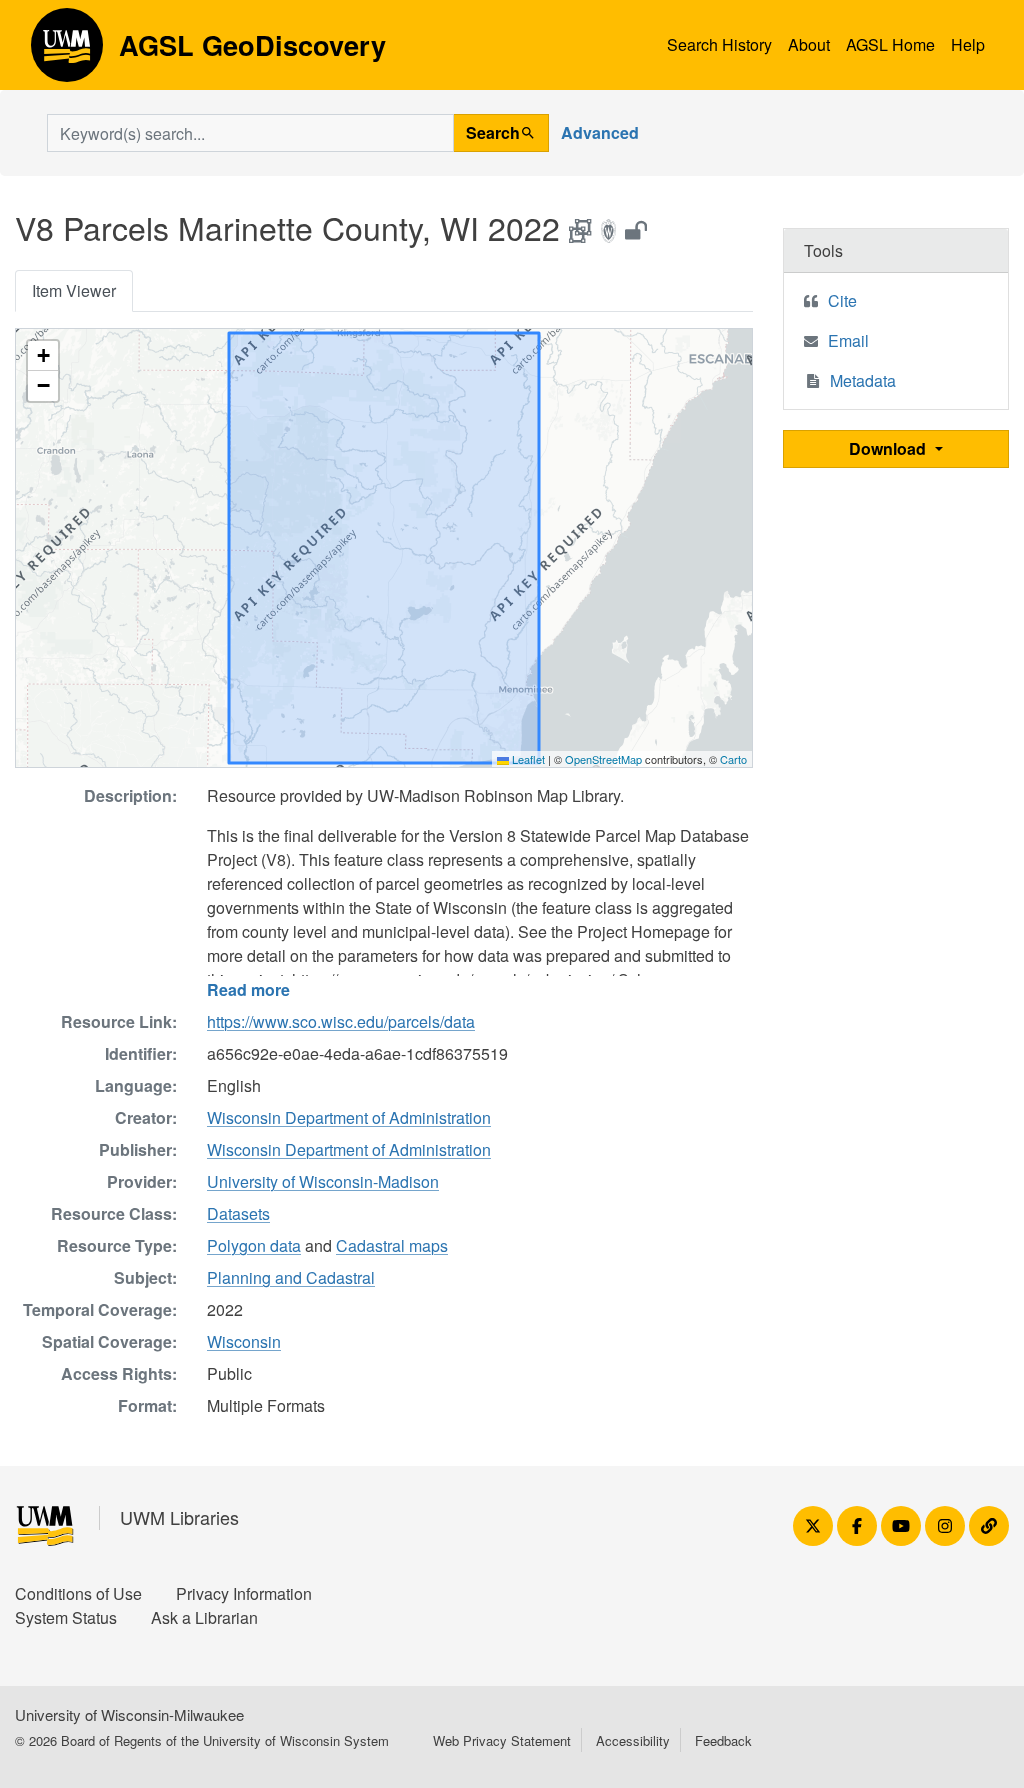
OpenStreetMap (603, 759)
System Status (66, 1617)
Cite (842, 300)
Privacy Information (244, 1593)
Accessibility (633, 1740)
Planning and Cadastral (291, 1277)
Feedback (723, 1740)
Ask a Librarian (204, 1617)
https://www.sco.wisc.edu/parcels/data (341, 1021)
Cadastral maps (392, 1245)
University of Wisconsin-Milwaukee (129, 1714)
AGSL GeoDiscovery (67, 52)
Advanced (600, 132)
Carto (733, 759)
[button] (43, 356)
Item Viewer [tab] (74, 290)
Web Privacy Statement (502, 1740)
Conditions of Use (78, 1593)
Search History (719, 44)
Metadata (863, 380)
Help (968, 44)
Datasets (238, 1213)
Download (889, 448)
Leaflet (527, 759)
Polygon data (254, 1245)
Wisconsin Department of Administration (349, 1117)
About (809, 44)
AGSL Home (890, 44)
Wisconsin (244, 1341)
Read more (248, 989)
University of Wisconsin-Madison (323, 1181)
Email (848, 340)
